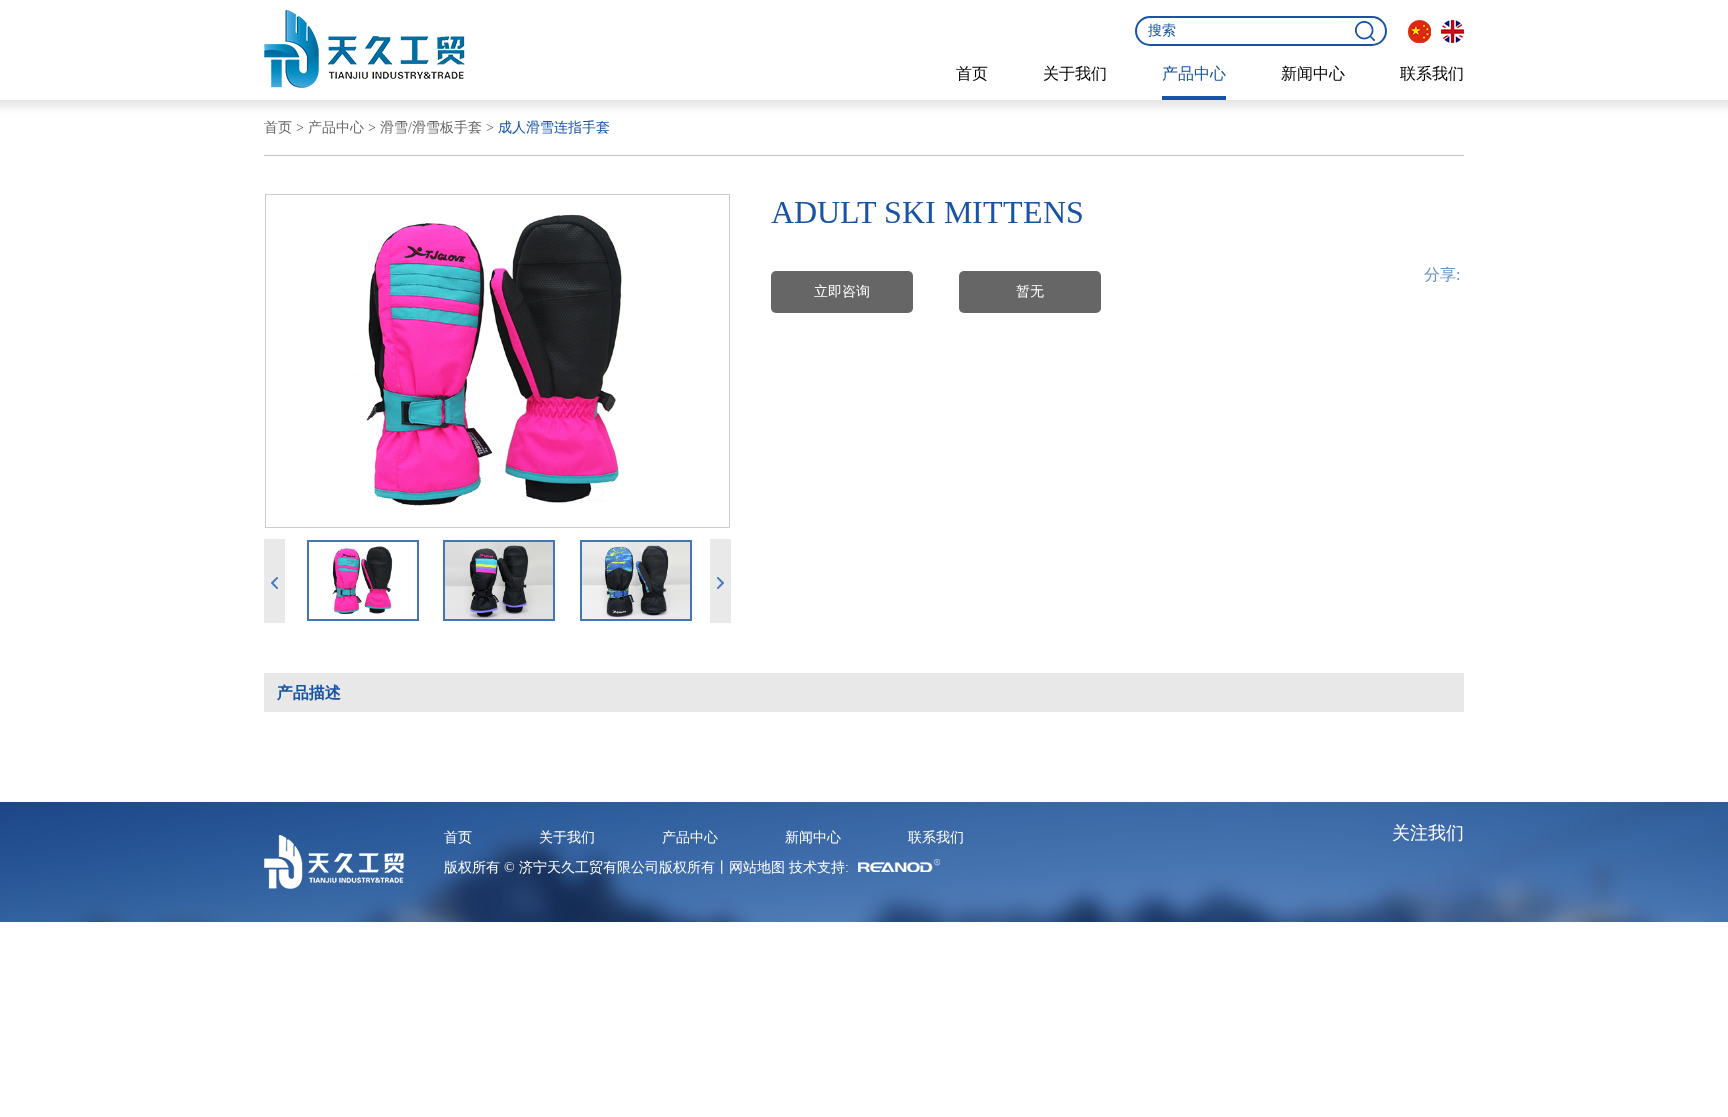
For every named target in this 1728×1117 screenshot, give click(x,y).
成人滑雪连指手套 (554, 127)
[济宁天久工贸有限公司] (364, 49)
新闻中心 (1313, 73)
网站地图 (757, 867)
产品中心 (1194, 73)
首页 (972, 73)
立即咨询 (842, 291)
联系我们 (1432, 73)
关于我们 (1075, 73)
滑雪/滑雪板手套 (431, 127)
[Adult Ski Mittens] (497, 361)
